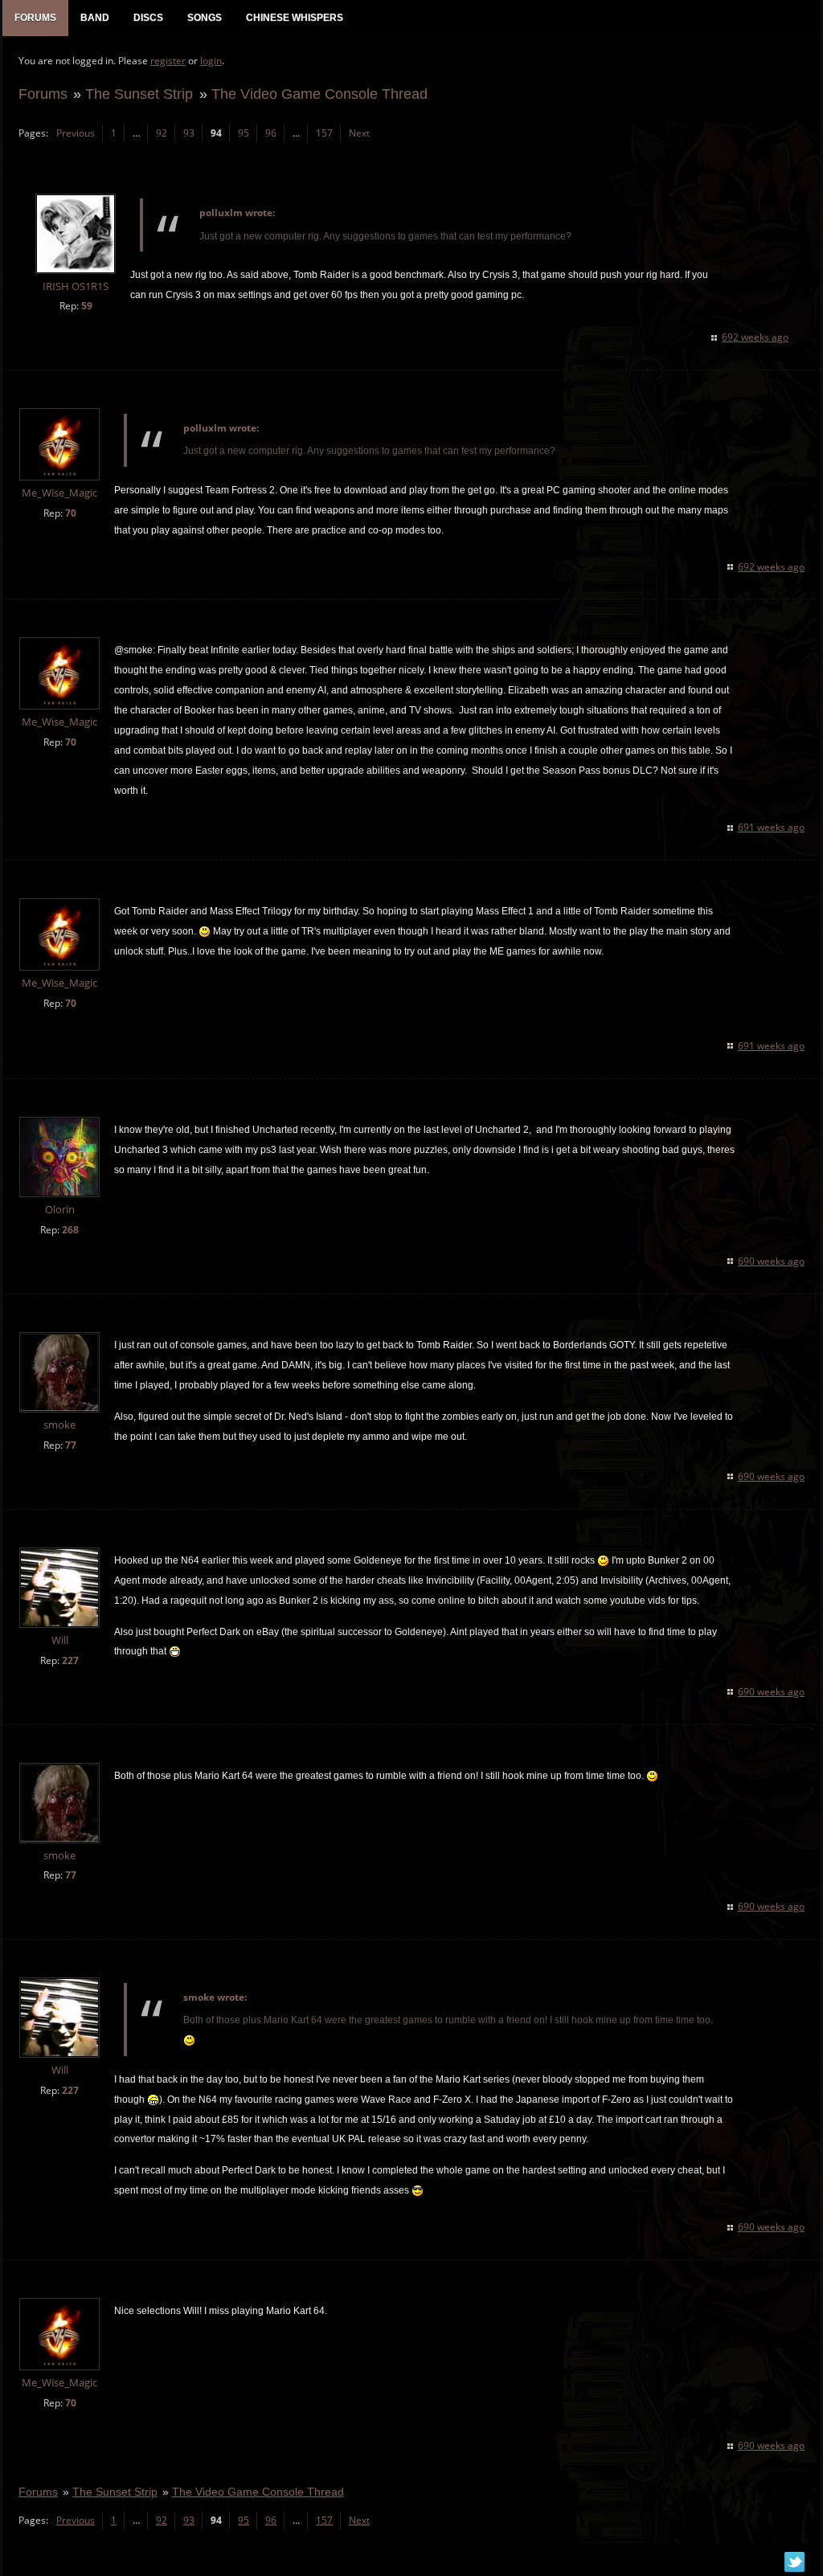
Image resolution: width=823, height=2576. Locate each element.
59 (87, 306)
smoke (59, 1425)
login (211, 61)
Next (359, 133)
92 (162, 133)
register (168, 61)
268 (70, 1230)
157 (324, 133)
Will (60, 1640)
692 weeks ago (755, 337)
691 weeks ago (771, 827)
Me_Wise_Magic (59, 493)
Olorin (60, 1210)
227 (70, 1660)
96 (271, 133)
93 (189, 133)
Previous (76, 133)
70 (71, 513)
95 (244, 133)
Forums (43, 94)
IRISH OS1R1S (76, 286)
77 (71, 1445)
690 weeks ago (771, 1261)
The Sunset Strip (139, 94)
